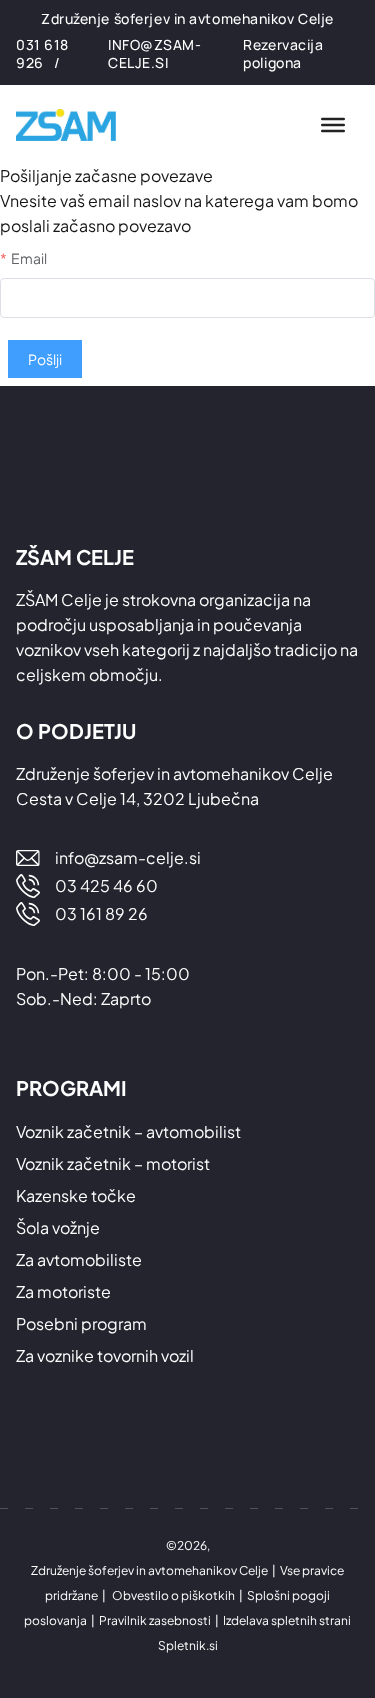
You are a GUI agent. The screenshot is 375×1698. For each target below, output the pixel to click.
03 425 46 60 (106, 885)
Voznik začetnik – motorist (113, 1163)
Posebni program (81, 1323)
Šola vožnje (58, 1227)
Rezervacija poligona (283, 53)
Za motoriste (63, 1291)
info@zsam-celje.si (155, 53)
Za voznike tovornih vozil (105, 1355)
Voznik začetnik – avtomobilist (128, 1131)
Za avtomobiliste (79, 1259)
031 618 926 (42, 53)
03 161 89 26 (101, 913)
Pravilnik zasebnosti (155, 1620)
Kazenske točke (76, 1195)
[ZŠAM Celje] (76, 125)
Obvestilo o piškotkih (173, 1595)
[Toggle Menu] (333, 125)
